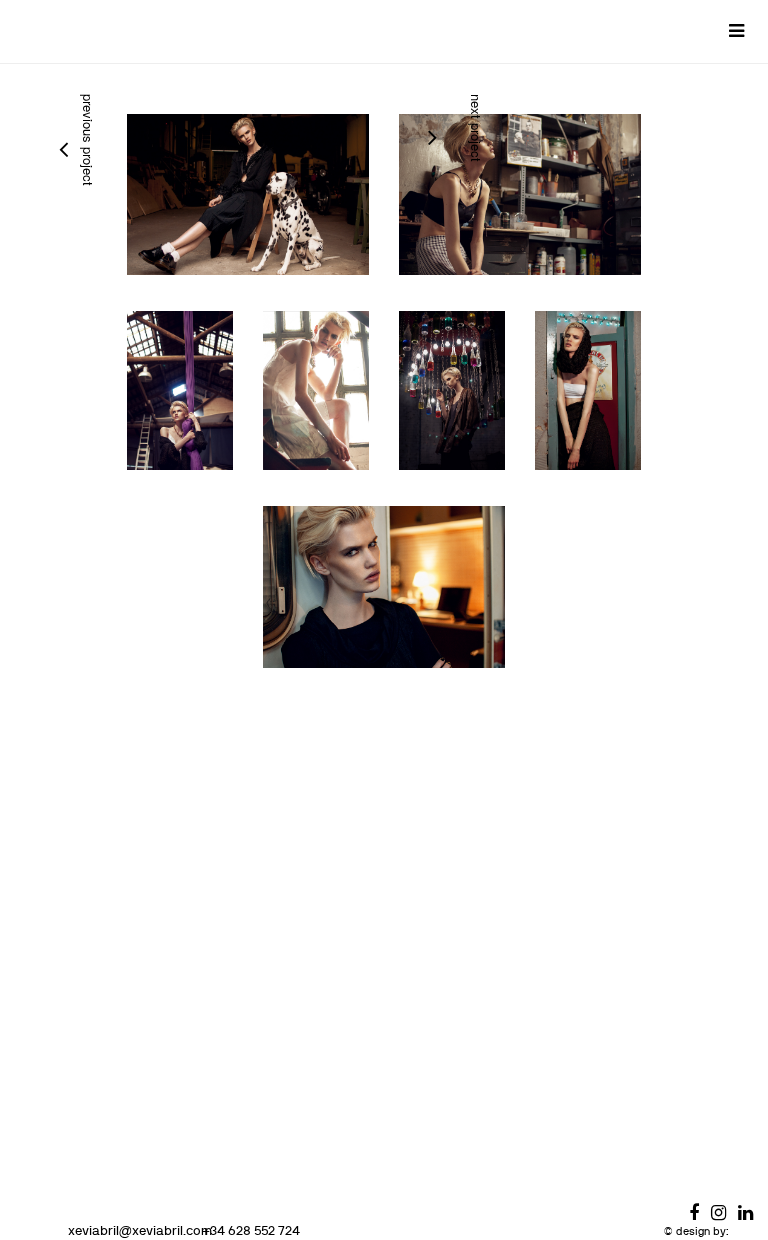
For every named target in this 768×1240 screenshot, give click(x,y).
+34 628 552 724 (251, 1230)
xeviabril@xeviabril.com (140, 1230)
